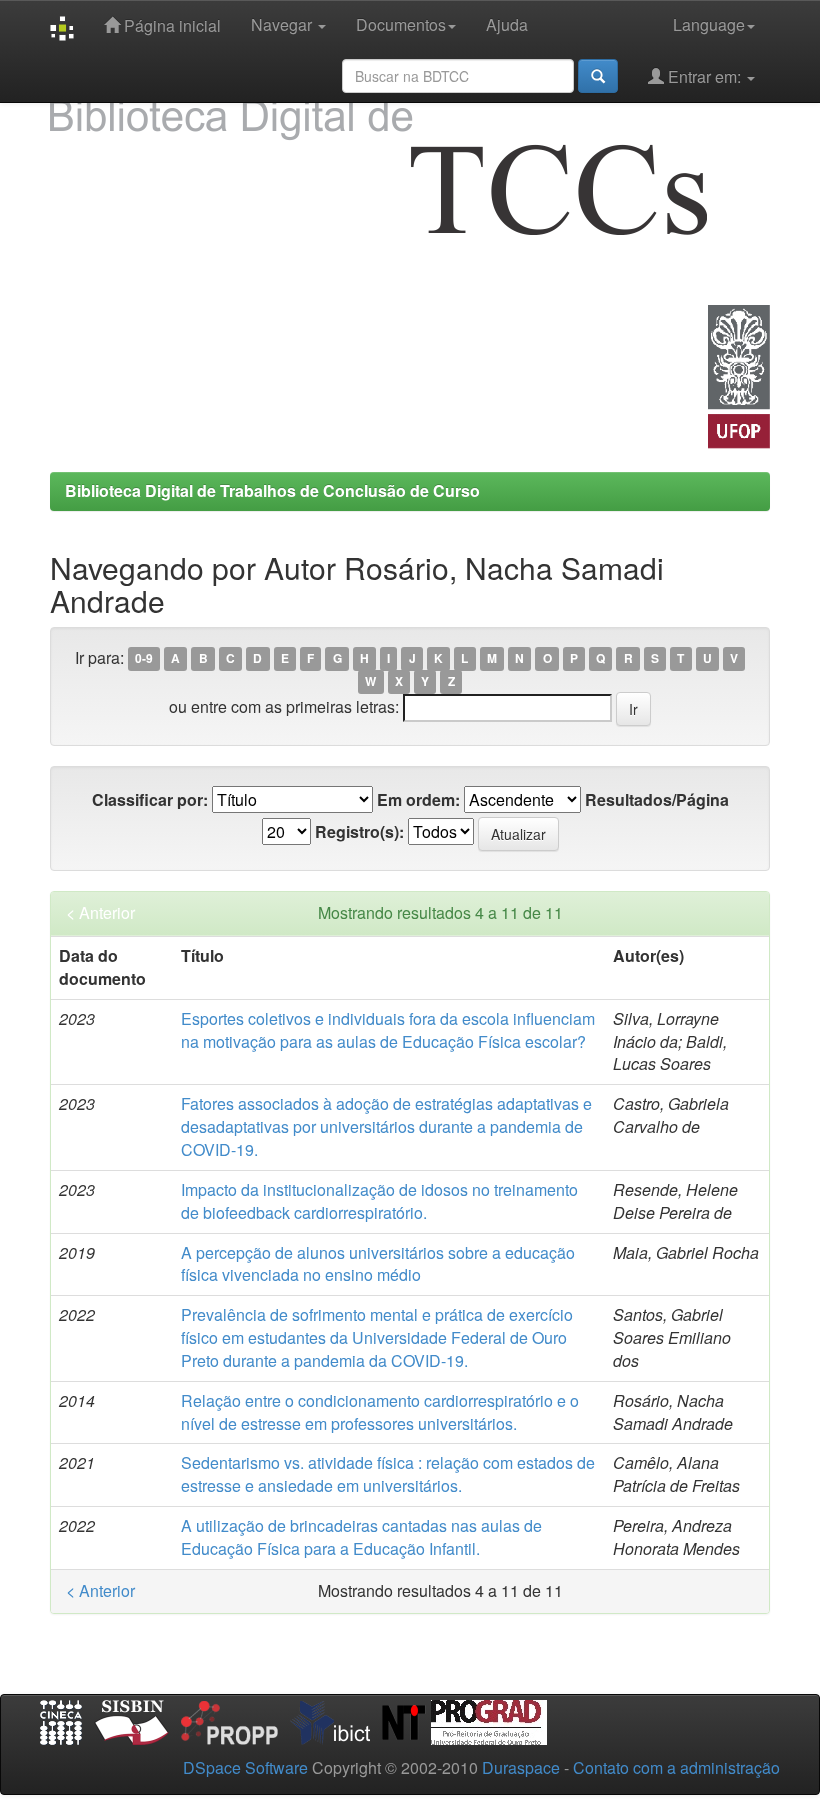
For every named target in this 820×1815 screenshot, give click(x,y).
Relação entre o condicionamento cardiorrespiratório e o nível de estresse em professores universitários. (380, 1412)
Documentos (401, 24)
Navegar (283, 24)
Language (709, 24)
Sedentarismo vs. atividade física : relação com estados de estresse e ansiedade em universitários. (388, 1474)
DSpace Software (245, 1767)
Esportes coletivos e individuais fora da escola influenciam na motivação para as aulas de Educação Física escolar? (388, 1030)
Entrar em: (704, 76)
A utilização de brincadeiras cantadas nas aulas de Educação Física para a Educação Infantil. (361, 1537)
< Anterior (100, 913)
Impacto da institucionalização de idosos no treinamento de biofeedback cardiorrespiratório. (379, 1201)
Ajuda (507, 24)
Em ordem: (418, 800)
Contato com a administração (676, 1767)
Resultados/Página (657, 800)
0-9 (144, 659)
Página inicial (170, 25)
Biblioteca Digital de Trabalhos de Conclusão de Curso (272, 490)
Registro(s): (359, 832)
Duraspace (521, 1767)
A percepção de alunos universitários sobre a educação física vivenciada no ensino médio (378, 1264)
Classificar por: (150, 800)
